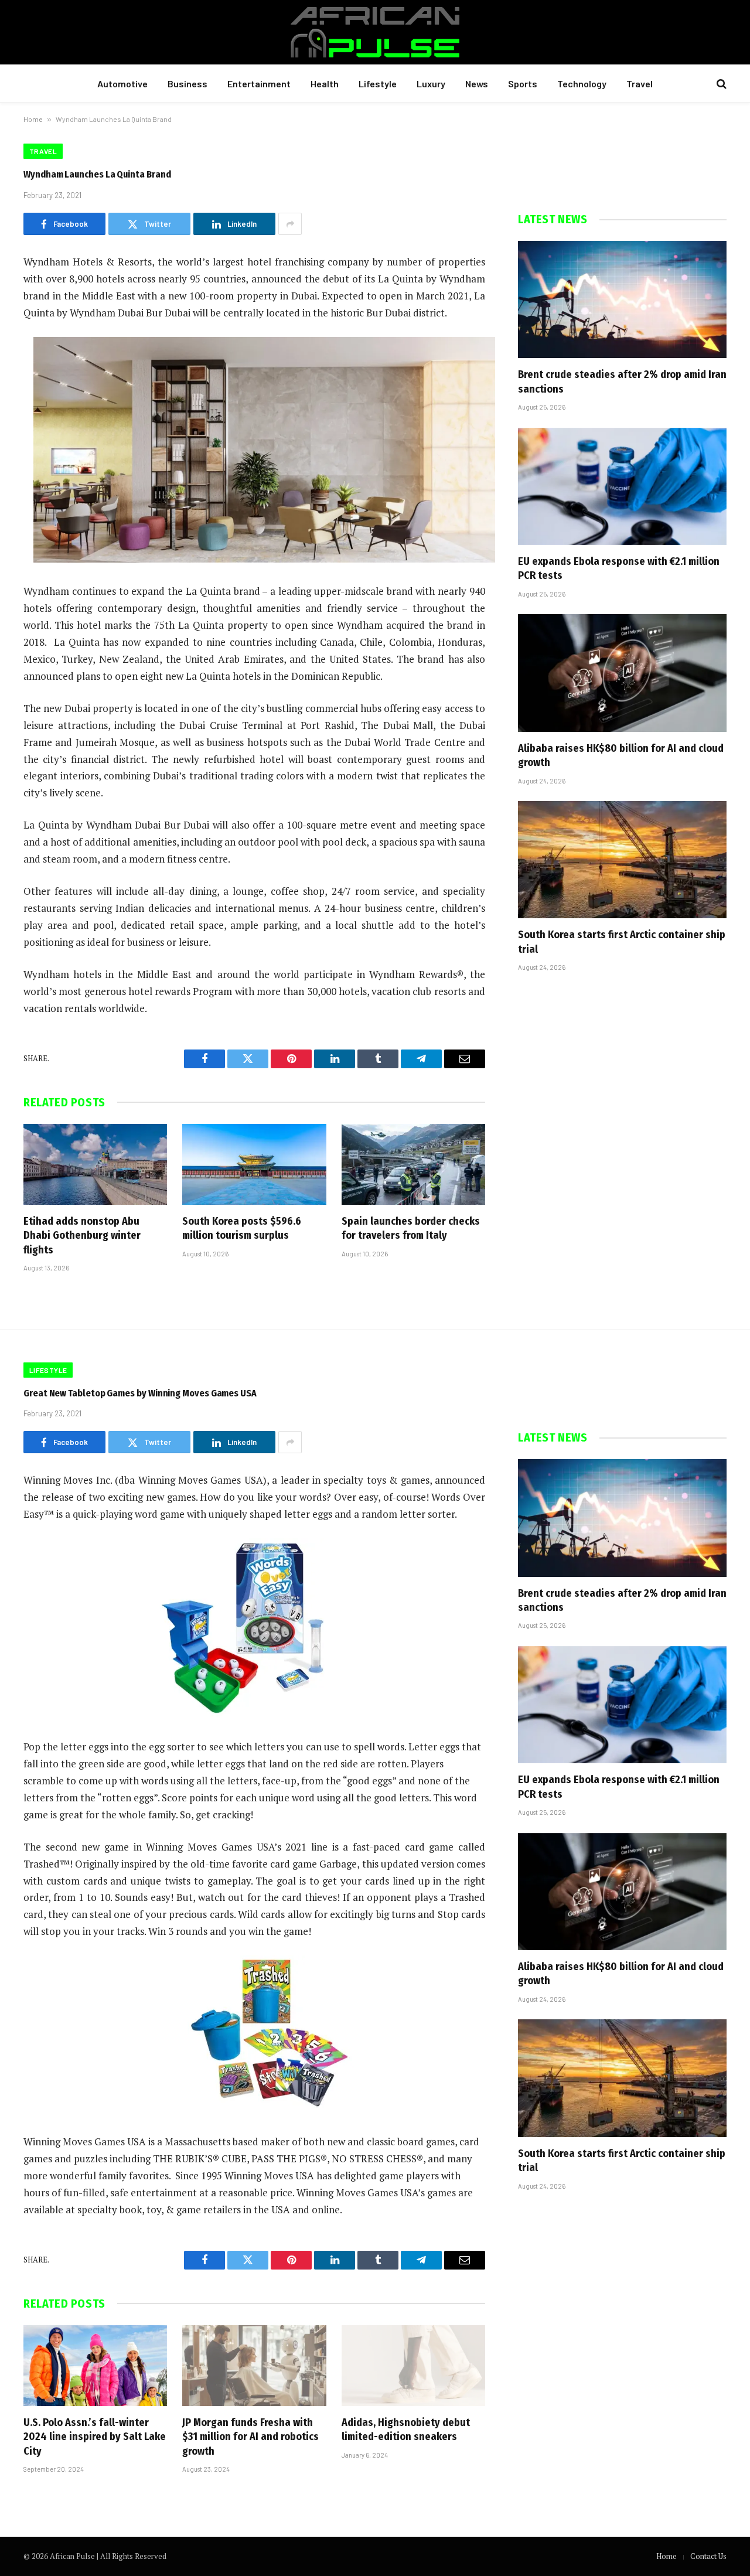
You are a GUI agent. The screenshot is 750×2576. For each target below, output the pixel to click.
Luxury (431, 84)
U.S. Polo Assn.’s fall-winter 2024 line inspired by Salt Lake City (95, 2437)
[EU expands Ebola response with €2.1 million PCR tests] (622, 486)
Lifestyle (378, 84)
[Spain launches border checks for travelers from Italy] (413, 1164)
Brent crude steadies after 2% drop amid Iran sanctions (622, 381)
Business (187, 84)
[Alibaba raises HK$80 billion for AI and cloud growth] (622, 673)
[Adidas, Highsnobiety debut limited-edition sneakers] (413, 2366)
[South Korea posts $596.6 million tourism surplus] (254, 1164)
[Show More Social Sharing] (290, 224)
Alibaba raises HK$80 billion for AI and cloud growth (621, 755)
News (477, 84)
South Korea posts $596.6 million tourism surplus (242, 1228)
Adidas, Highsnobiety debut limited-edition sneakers (406, 2430)
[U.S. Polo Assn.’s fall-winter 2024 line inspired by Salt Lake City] (95, 2366)
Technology (582, 84)
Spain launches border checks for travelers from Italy (411, 1228)
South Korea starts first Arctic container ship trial (622, 942)
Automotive (122, 84)
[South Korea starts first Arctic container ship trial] (622, 860)
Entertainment (259, 84)
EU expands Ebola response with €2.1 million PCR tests (619, 568)
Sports (523, 84)
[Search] (720, 84)
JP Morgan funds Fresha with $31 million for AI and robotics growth (250, 2437)
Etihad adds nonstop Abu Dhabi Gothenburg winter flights (82, 1236)
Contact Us (708, 2556)
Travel (640, 84)
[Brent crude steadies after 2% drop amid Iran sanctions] (622, 299)
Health (325, 84)
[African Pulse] (375, 32)
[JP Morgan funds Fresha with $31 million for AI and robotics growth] (254, 2366)
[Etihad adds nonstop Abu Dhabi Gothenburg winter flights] (95, 1164)
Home (33, 119)
